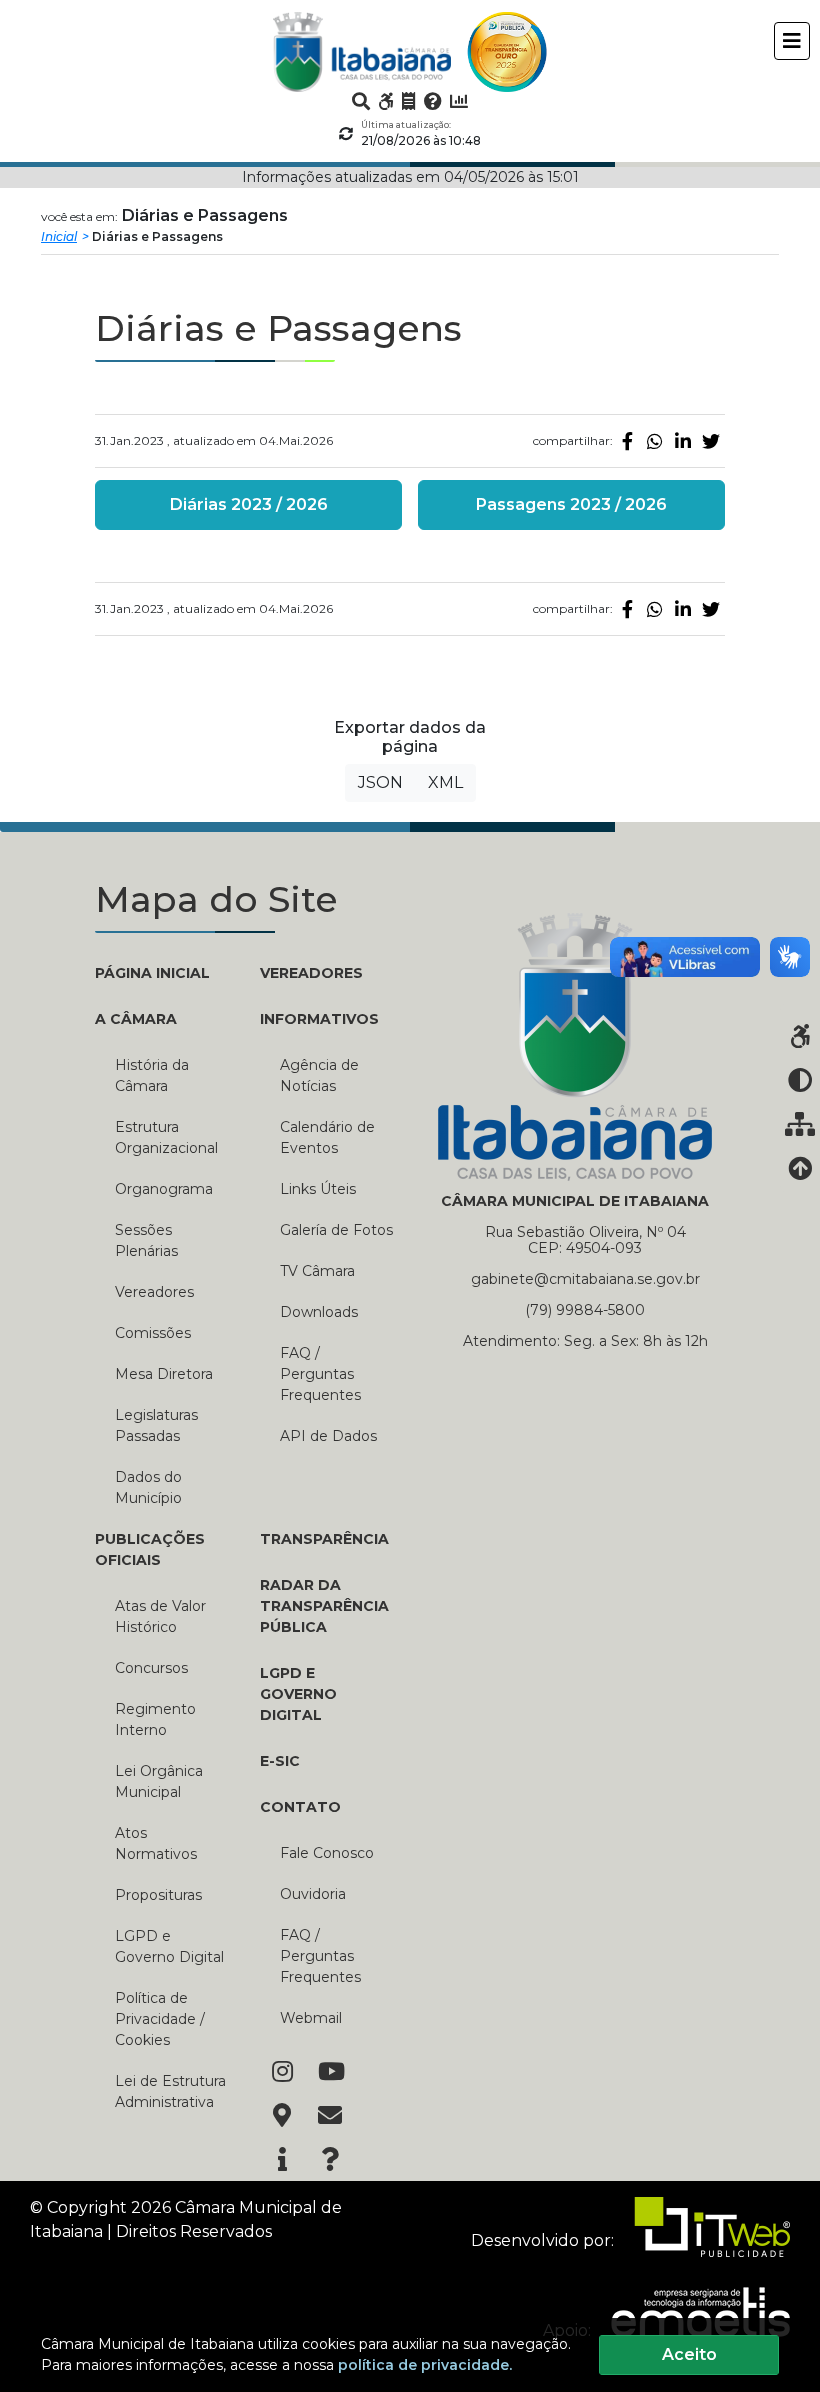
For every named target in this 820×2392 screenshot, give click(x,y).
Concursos (151, 1668)
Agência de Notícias (319, 1075)
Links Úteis (318, 1189)
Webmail (311, 2018)
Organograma (164, 1189)
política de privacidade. (425, 2365)
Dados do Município (148, 1487)
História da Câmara (152, 1075)
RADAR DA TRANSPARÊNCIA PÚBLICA (324, 1606)
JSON (380, 782)
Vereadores (154, 1292)
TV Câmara (317, 1271)
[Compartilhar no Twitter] (711, 441)
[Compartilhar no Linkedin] (683, 441)
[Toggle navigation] (792, 41)
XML (445, 782)
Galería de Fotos (336, 1230)
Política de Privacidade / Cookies (160, 2019)
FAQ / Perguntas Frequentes (320, 1374)
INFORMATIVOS (319, 1019)
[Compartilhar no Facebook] (627, 441)
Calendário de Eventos (327, 1137)
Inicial (59, 236)
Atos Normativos (156, 1843)
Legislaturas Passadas (156, 1425)
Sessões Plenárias (146, 1240)
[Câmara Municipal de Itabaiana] (362, 52)
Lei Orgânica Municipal (159, 1781)
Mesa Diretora (164, 1374)
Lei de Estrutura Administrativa (170, 2091)
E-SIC (280, 1761)
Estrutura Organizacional (166, 1137)
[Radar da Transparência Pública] (459, 101)
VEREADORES (311, 973)
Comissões (153, 1333)
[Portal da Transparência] (409, 101)
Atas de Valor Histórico (160, 1616)
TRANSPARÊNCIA (324, 1539)
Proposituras (158, 1895)
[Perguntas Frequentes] (433, 101)
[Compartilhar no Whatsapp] (655, 441)
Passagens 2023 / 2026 (571, 504)
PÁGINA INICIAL (152, 973)
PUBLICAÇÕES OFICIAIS (150, 1549)
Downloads (319, 1312)
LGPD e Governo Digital (169, 1946)
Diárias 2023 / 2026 (249, 504)
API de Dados (328, 1436)
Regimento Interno (155, 1719)
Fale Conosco (327, 1853)
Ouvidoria (313, 1894)
